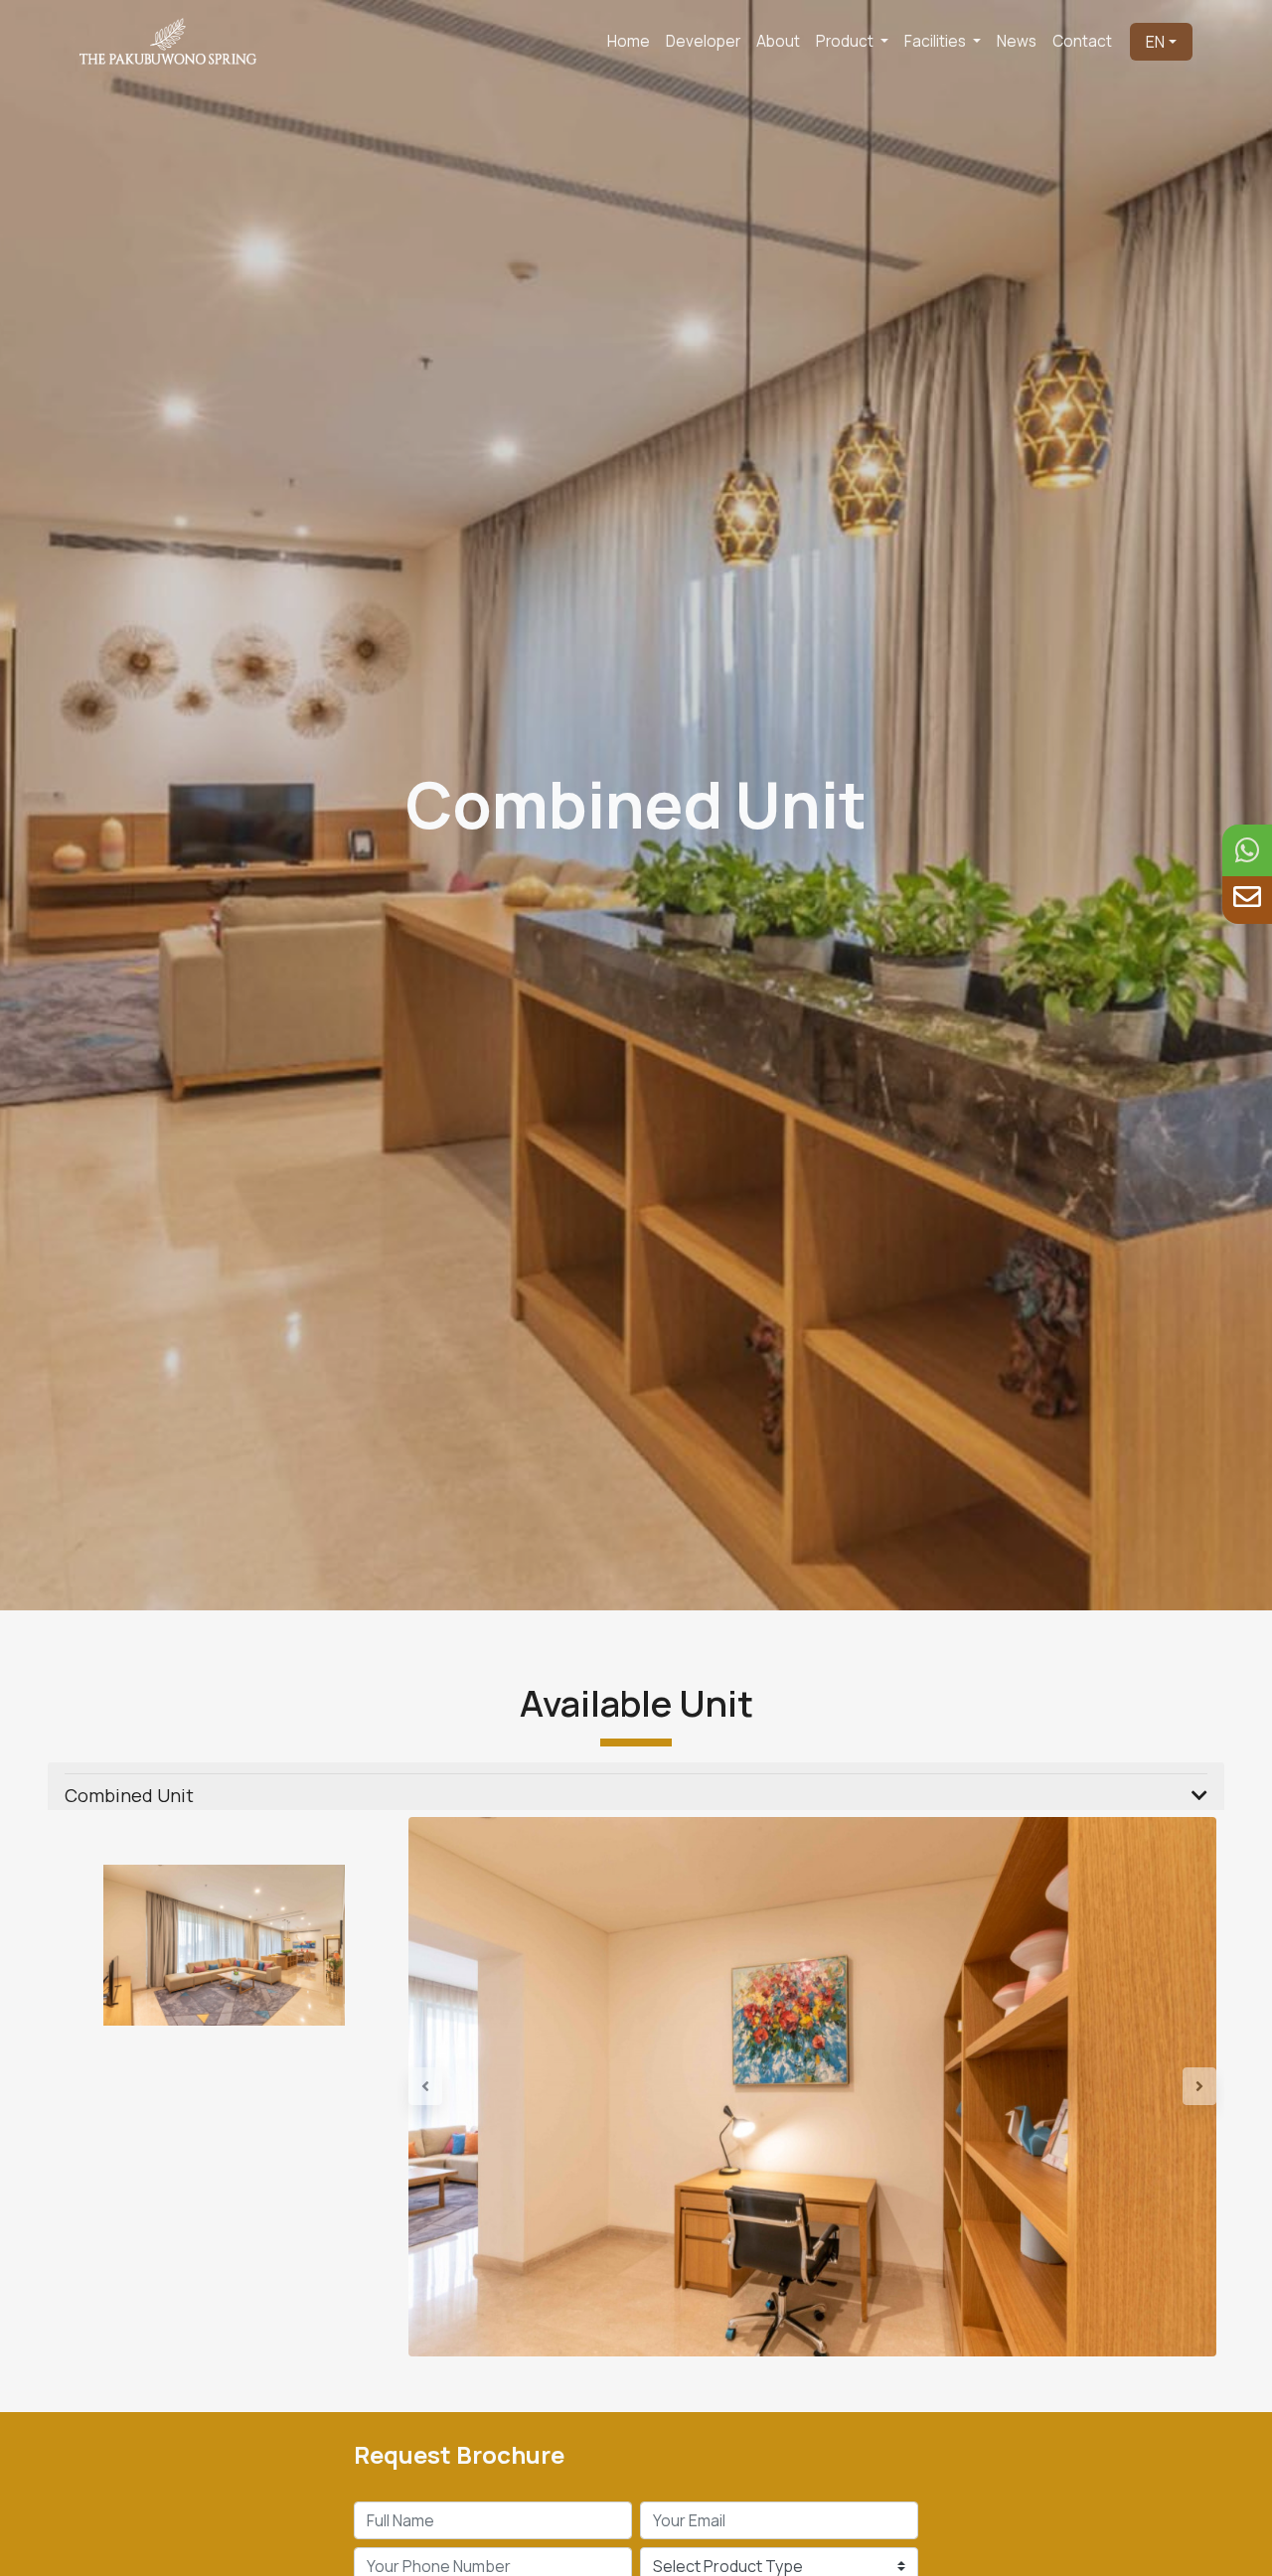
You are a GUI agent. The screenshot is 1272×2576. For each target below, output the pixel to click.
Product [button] (846, 41)
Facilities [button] (937, 41)
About (778, 41)
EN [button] (1155, 42)
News (1017, 41)
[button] (469, 2087)
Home (629, 41)
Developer (703, 41)
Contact (1082, 41)
